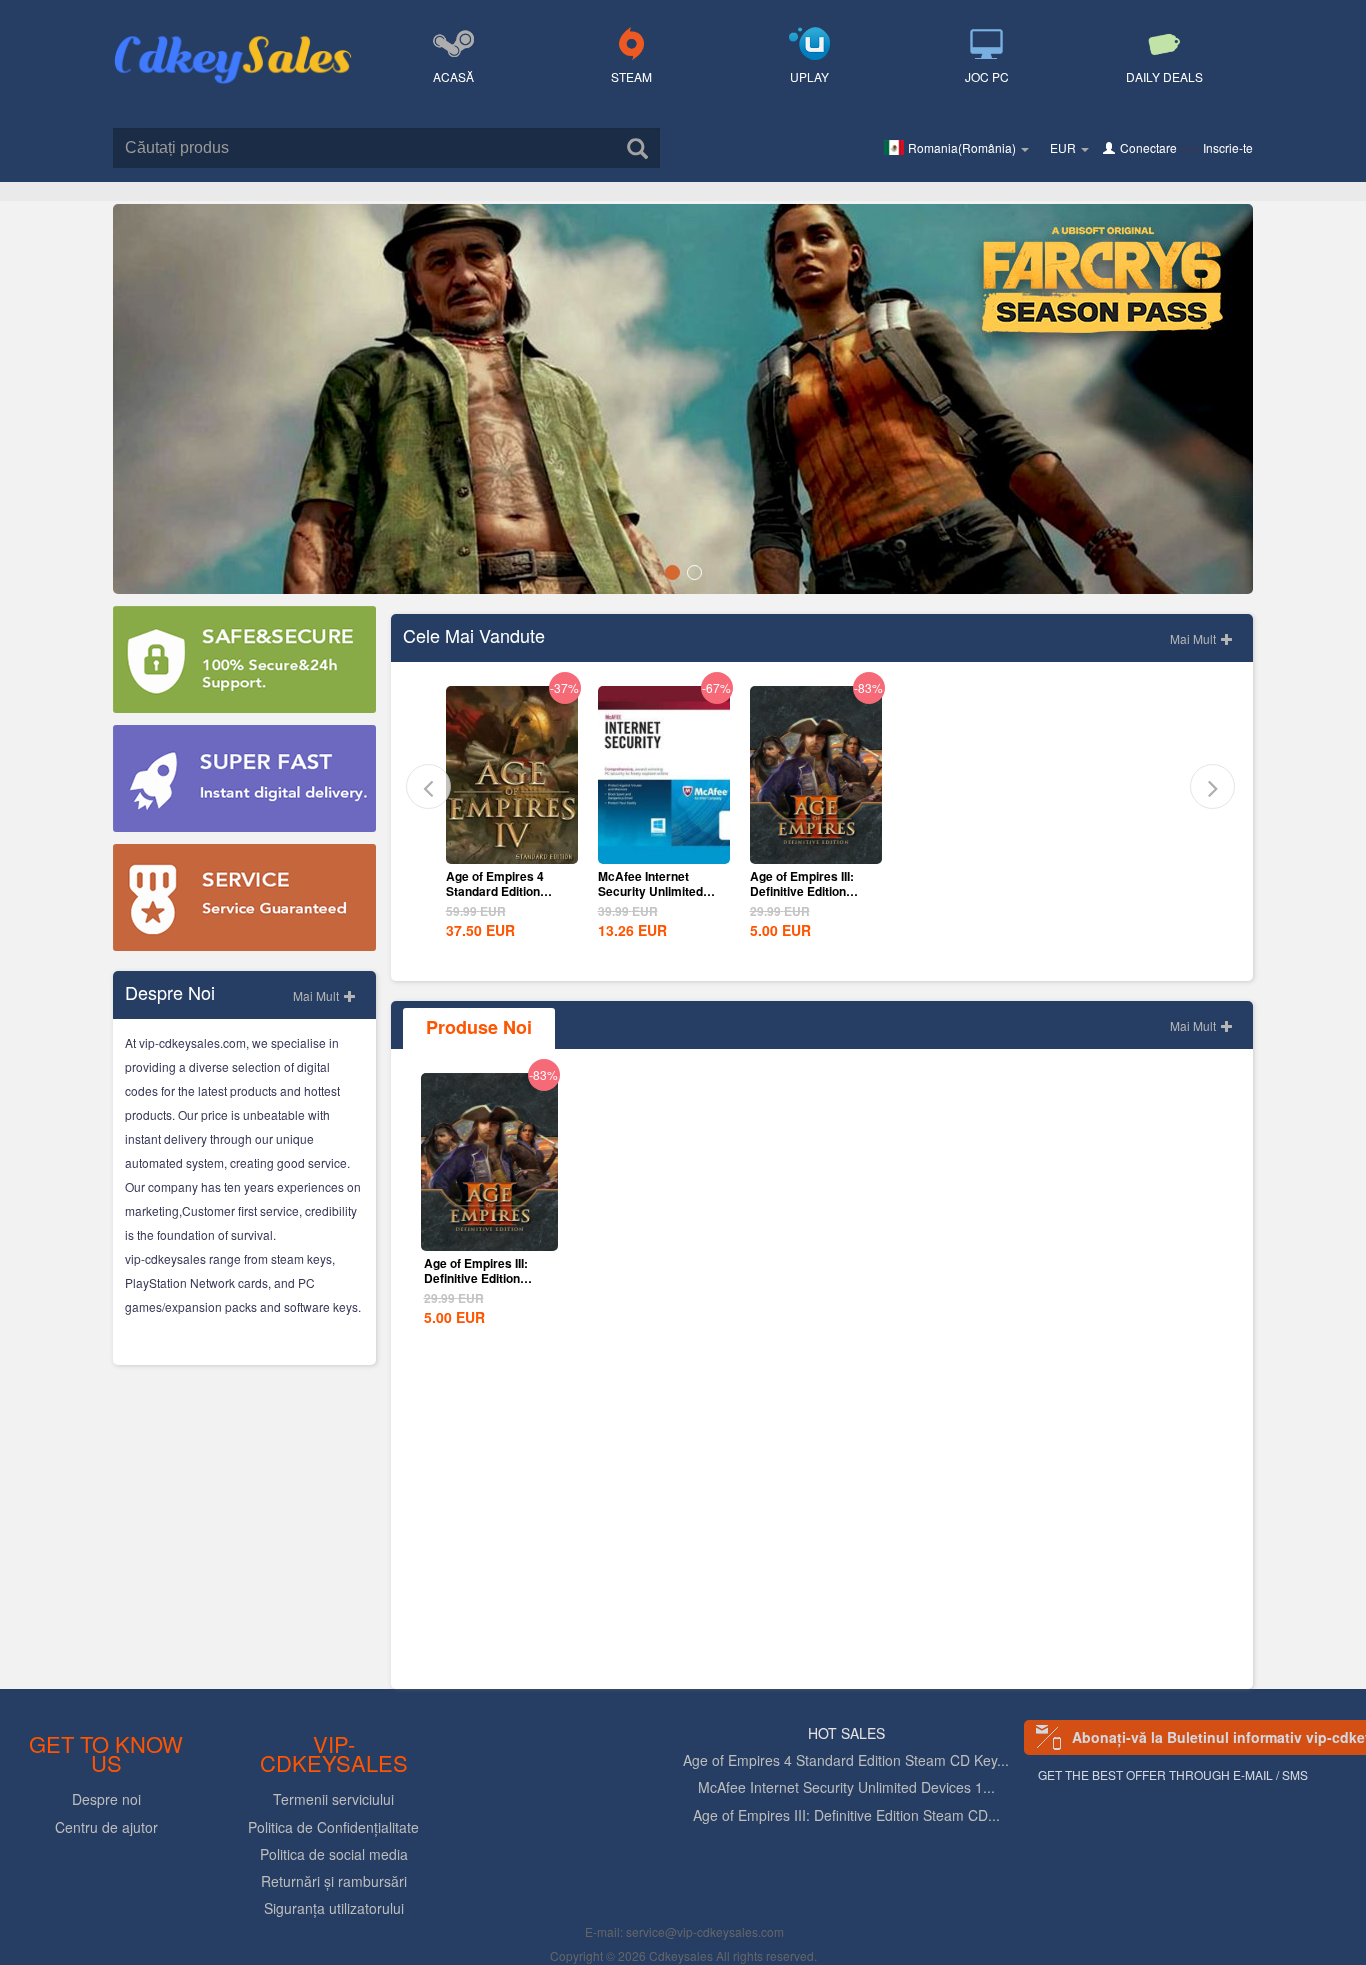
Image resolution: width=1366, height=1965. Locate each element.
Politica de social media (334, 1854)
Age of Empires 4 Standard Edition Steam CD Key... (846, 1760)
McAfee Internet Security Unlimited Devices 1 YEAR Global (650, 898)
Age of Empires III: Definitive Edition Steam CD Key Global (811, 891)
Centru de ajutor (106, 1827)
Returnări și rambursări (334, 1881)
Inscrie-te (1228, 147)
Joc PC (987, 76)
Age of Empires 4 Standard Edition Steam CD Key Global (507, 891)
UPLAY (809, 76)
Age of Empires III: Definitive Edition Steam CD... (846, 1815)
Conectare (1148, 147)
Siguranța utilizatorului (334, 1908)
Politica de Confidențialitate (333, 1827)
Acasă (453, 76)
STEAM (631, 76)
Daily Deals (1164, 76)
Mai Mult (317, 995)
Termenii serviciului (333, 1799)
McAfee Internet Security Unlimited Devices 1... (846, 1787)
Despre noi (106, 1799)
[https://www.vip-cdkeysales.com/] (233, 36)
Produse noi (479, 1027)
